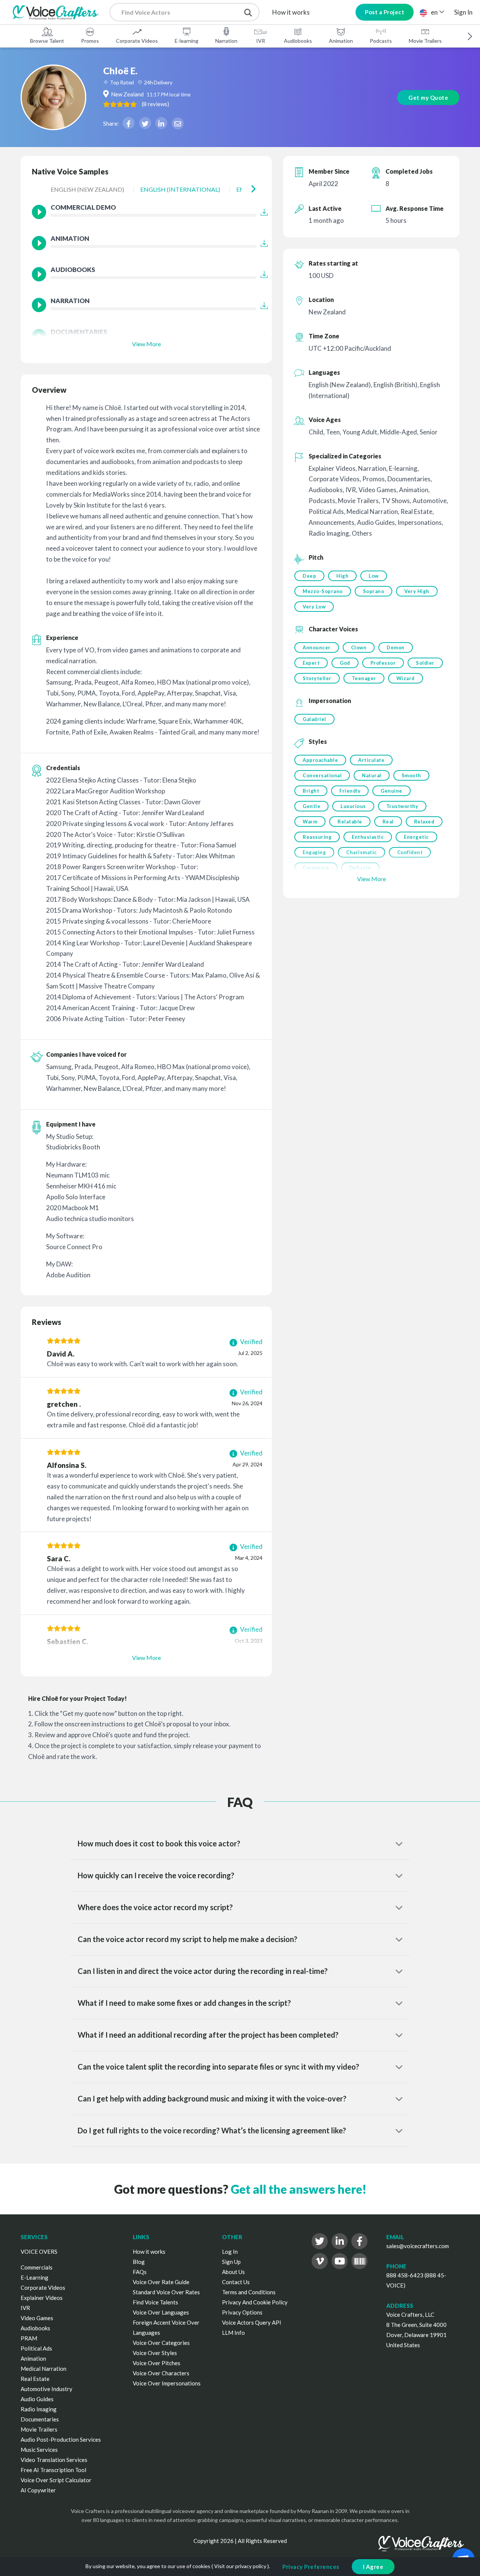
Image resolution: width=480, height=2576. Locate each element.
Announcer (317, 647)
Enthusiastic (368, 837)
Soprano (374, 591)
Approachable (320, 760)
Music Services (39, 2450)
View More (146, 344)
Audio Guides (37, 2399)
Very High (417, 591)
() (155, 104)
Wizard (406, 678)
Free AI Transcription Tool (53, 2470)
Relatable (350, 822)
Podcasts (381, 41)
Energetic (416, 837)
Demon (396, 647)
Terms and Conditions (249, 2292)
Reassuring (317, 837)
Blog (139, 2262)
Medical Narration (43, 2369)
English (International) (180, 189)
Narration (226, 41)
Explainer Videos (42, 2298)
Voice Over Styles (155, 2353)
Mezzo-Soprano (323, 591)
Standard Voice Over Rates (166, 2292)
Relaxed (424, 822)
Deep (309, 576)
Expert (311, 663)
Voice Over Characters (161, 2373)
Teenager (364, 678)
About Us (233, 2272)
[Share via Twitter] (145, 123)
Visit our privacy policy (240, 2566)
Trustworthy (402, 806)
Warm (310, 822)
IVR (261, 41)
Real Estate (35, 2379)
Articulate (371, 760)
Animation (341, 41)
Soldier (425, 663)
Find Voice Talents (155, 2302)
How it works (291, 12)
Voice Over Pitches (157, 2363)
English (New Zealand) (87, 189)
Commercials (37, 2267)
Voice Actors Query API (252, 2322)
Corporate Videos (137, 41)
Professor (383, 663)
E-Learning (34, 2277)
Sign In (463, 12)
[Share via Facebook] (129, 123)
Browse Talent (47, 41)
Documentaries (40, 2419)
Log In (230, 2252)
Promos (90, 41)
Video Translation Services (54, 2460)
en (434, 12)
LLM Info (233, 2333)
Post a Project (385, 12)
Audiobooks (298, 41)
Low (374, 576)
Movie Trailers (425, 41)
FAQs (140, 2272)
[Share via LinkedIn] (161, 123)
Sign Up (231, 2262)
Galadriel (314, 719)
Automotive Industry (46, 2389)
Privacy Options (242, 2312)
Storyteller (317, 678)
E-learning (187, 41)
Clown (359, 647)
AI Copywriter (38, 2490)
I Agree (373, 2567)
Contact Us (236, 2282)
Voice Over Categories (161, 2343)
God (345, 663)
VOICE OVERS (39, 2252)
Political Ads (36, 2348)
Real (388, 822)
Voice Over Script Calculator (56, 2480)
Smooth (411, 775)
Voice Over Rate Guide (161, 2282)
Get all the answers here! (298, 2189)
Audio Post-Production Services (61, 2439)
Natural (372, 775)
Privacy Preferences (311, 2567)
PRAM (29, 2338)
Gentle (311, 806)
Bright (311, 791)
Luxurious (353, 806)
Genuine (391, 791)
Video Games (37, 2318)
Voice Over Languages (161, 2312)
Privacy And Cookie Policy (255, 2302)
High (342, 576)
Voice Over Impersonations (167, 2383)
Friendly (350, 791)
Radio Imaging (39, 2409)
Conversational (322, 775)
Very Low (314, 607)
